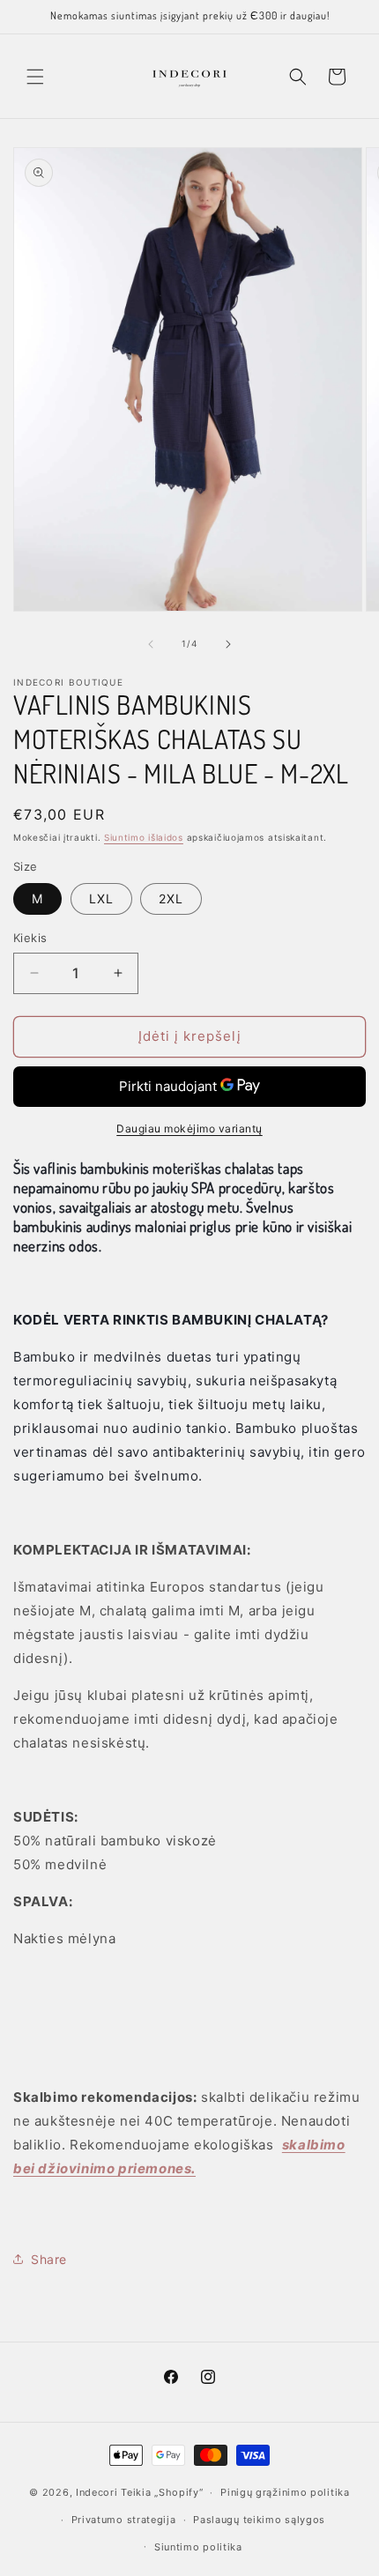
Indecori (97, 2492)
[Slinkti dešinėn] (228, 644)
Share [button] (49, 2259)
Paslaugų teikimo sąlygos (259, 2520)
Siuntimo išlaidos (144, 837)
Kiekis (30, 938)
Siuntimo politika (198, 2547)
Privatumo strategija (124, 2520)
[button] (35, 77)
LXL (101, 898)
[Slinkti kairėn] (151, 644)
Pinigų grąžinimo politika (285, 2492)
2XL (171, 898)
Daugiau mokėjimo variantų (189, 1128)
